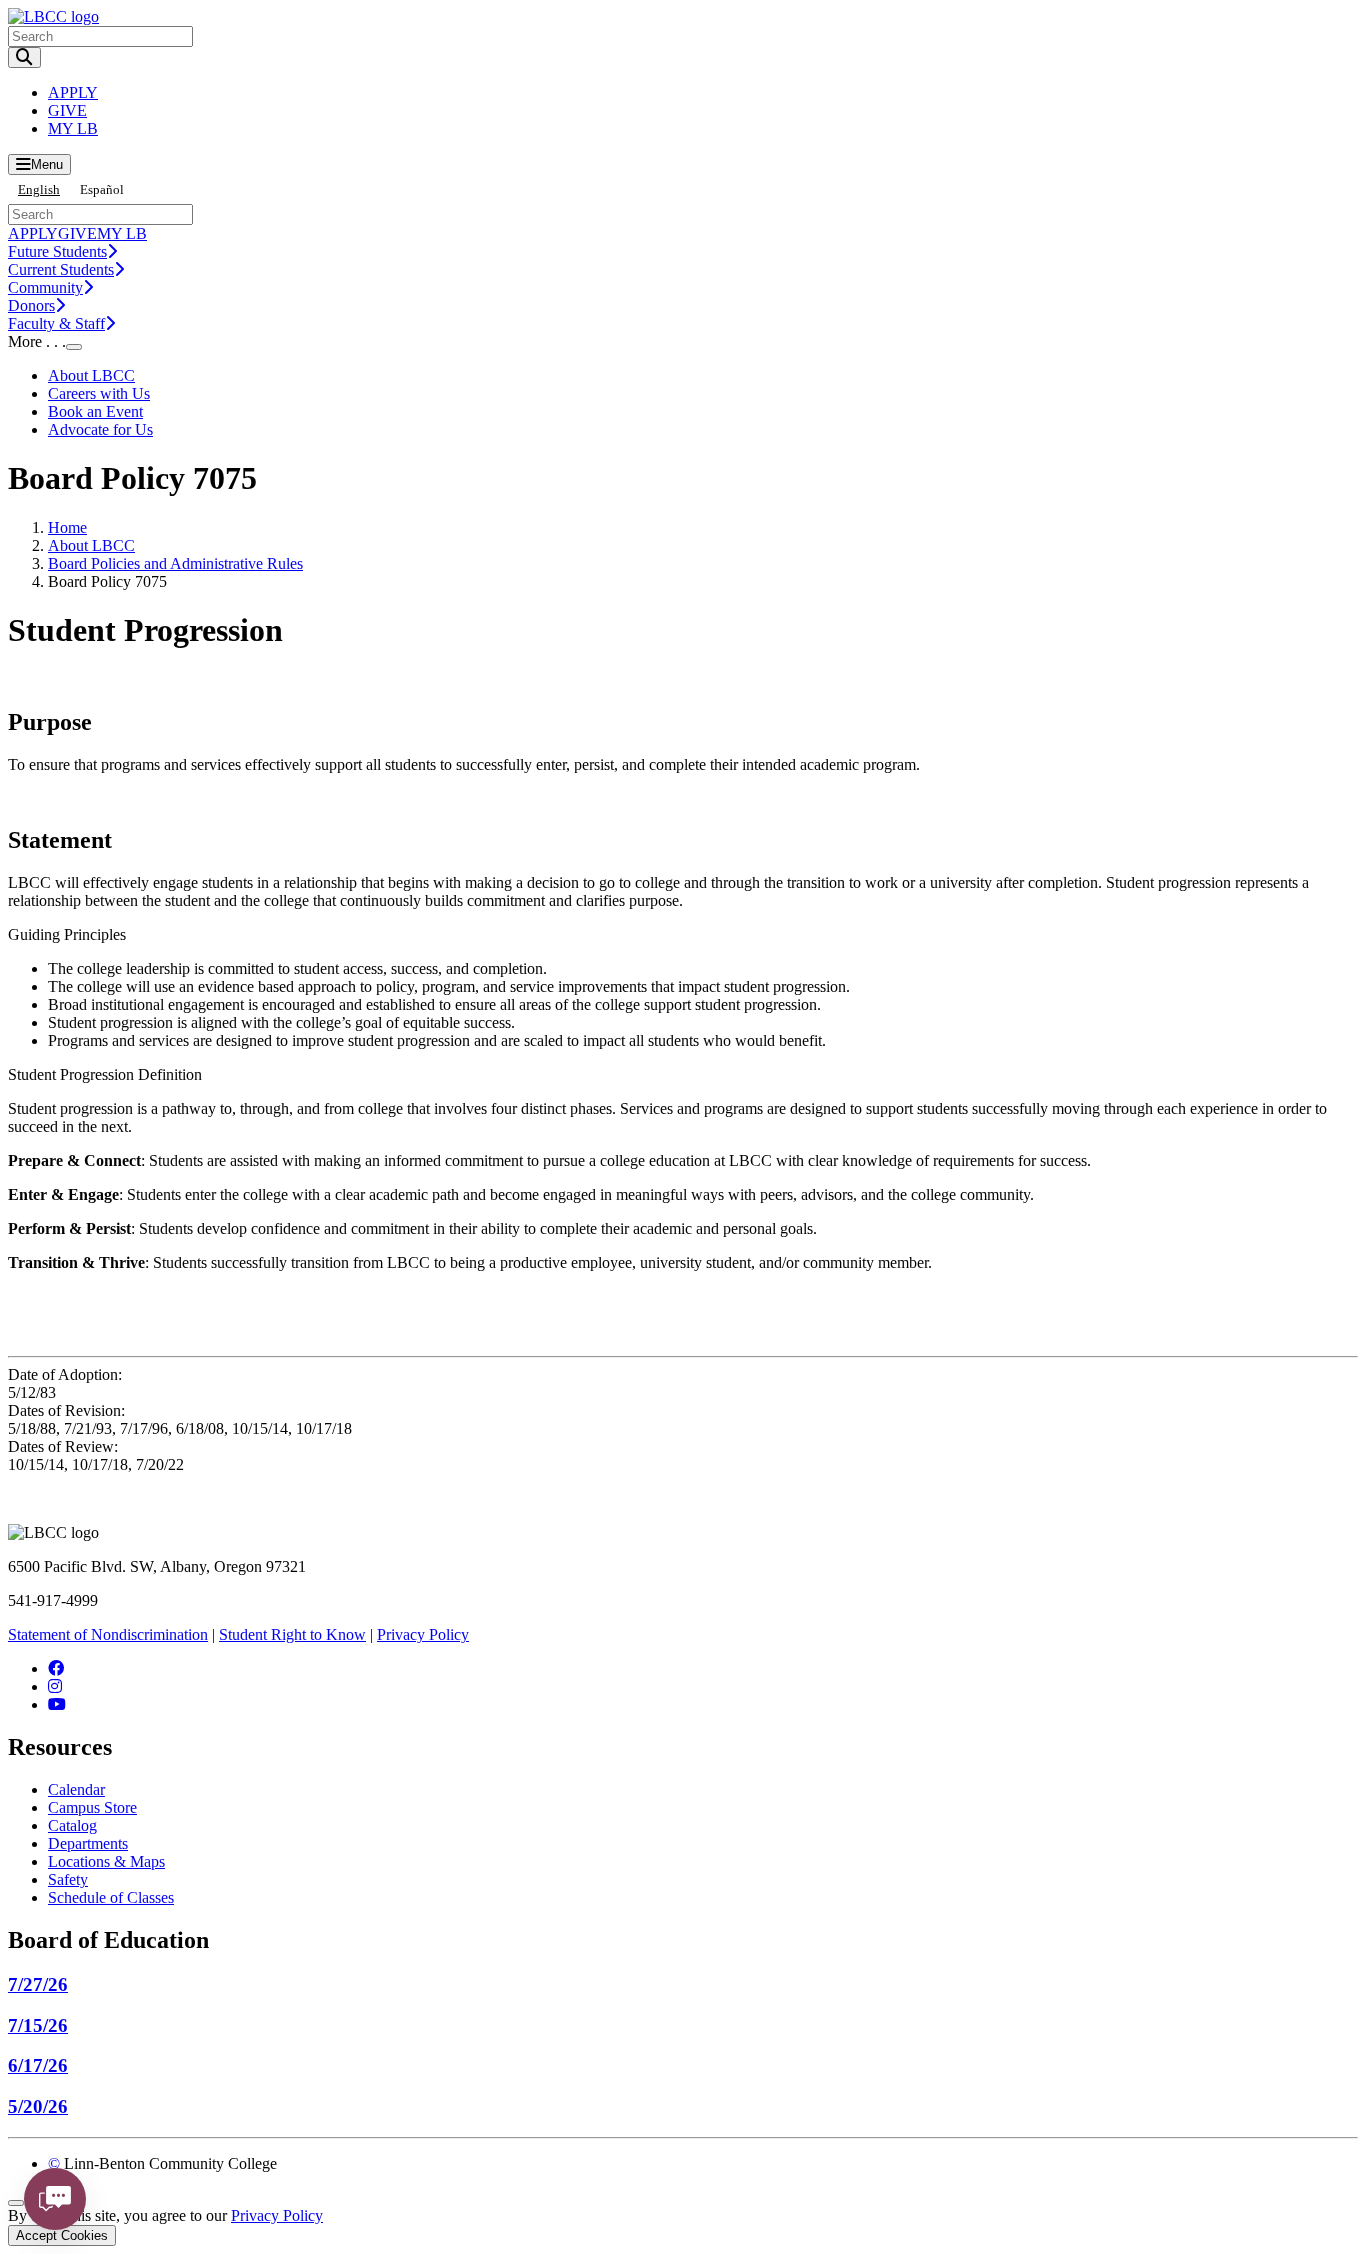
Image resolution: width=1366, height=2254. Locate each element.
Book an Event (95, 411)
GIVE (67, 110)
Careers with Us (99, 393)
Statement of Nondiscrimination (108, 1634)
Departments (88, 1843)
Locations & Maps (106, 1861)
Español (102, 189)
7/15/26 (38, 2025)
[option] (102, 189)
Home (67, 527)
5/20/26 (38, 2106)
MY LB (73, 128)
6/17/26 (38, 2065)
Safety (68, 1879)
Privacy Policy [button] (277, 2215)
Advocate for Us (100, 429)
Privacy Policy (423, 1634)
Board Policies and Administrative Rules (175, 563)
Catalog (72, 1825)
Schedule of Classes (111, 1897)
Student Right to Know (292, 1634)
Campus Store (92, 1807)
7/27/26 (38, 1984)
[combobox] (39, 189)
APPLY (73, 92)
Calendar (76, 1789)
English (39, 189)
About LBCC (91, 375)
